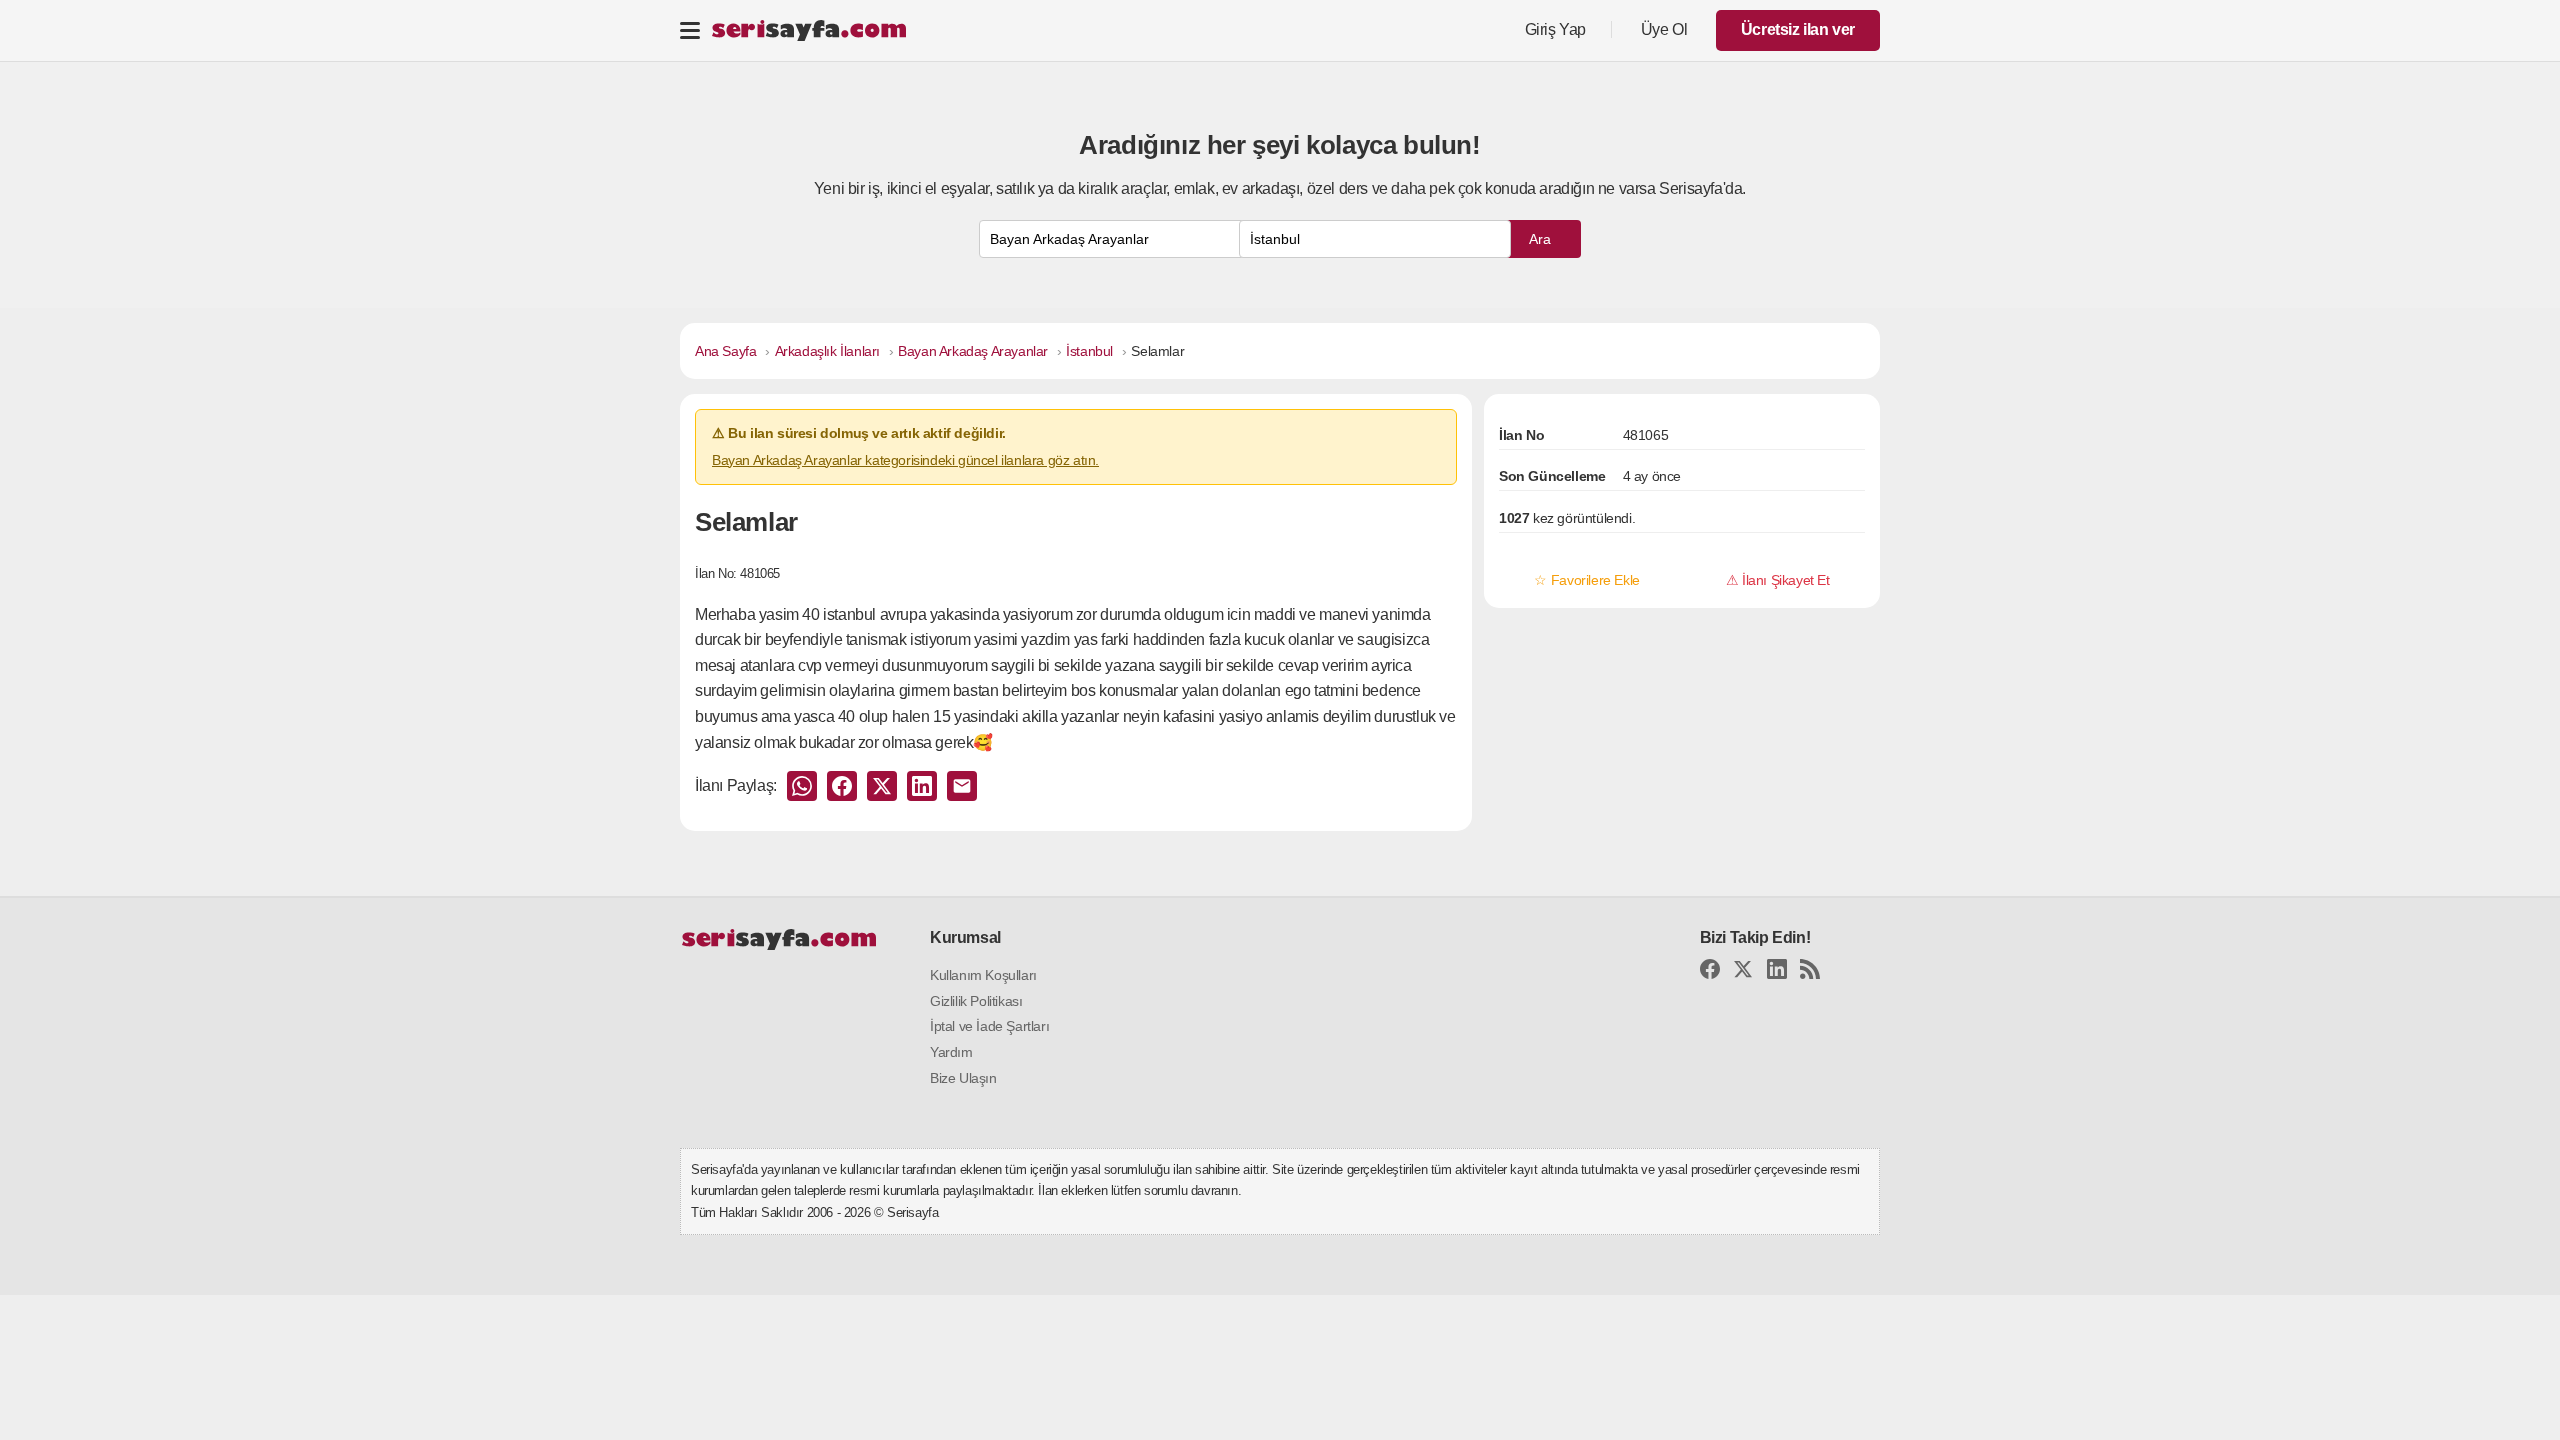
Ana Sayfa (725, 351)
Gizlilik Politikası (976, 1001)
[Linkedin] (1777, 972)
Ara (1540, 239)
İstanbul (1089, 351)
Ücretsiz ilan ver (1798, 29)
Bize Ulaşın (963, 1078)
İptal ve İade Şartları (989, 1026)
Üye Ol (1664, 29)
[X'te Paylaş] (882, 786)
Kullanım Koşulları (983, 975)
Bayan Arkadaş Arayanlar (973, 351)
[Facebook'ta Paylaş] (842, 786)
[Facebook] (1710, 972)
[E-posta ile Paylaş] (962, 786)
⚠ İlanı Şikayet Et (1778, 580)
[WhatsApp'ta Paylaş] (802, 786)
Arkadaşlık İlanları (827, 351)
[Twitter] (1743, 972)
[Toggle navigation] (690, 30)
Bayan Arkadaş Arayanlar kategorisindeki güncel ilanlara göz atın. (905, 460)
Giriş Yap (1555, 29)
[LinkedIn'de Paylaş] (922, 786)
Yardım (951, 1052)
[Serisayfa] (808, 31)
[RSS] (1810, 972)
